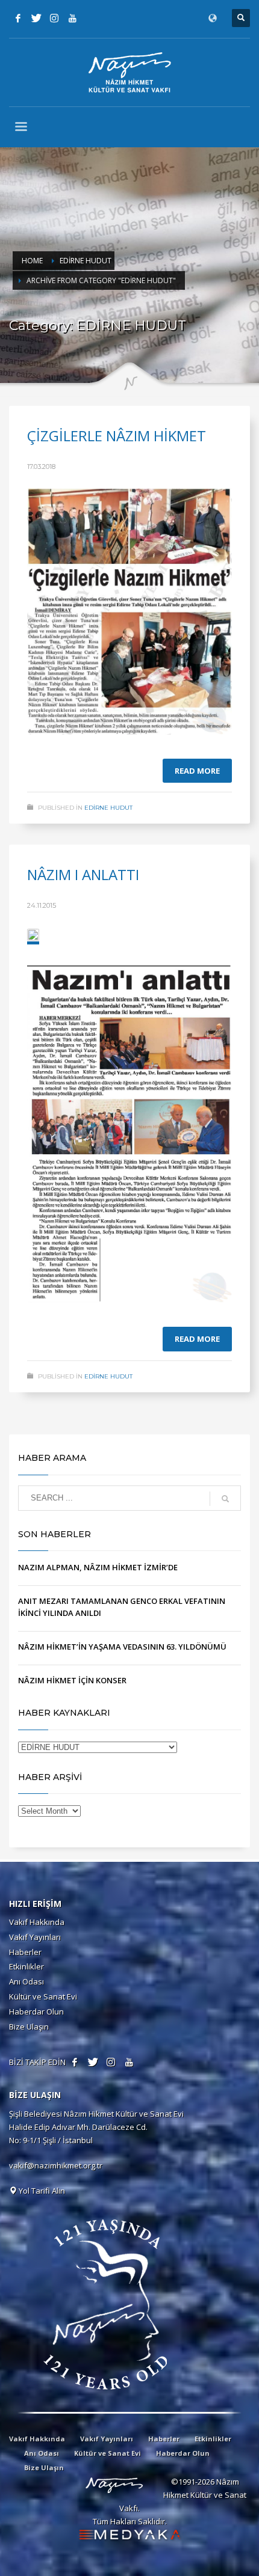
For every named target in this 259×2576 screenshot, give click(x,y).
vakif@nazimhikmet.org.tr (56, 2165)
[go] (225, 1499)
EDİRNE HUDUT (108, 808)
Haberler (25, 1952)
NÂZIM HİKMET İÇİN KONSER (72, 1680)
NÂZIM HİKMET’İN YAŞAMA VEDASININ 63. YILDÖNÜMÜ (122, 1647)
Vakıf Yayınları (35, 1937)
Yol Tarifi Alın (41, 2191)
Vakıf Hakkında (37, 1922)
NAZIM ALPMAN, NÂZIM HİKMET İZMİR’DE (98, 1567)
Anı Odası (27, 1981)
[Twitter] (36, 18)
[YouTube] (72, 18)
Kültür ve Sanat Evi (43, 1996)
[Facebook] (18, 18)
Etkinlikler (27, 1966)
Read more (197, 771)
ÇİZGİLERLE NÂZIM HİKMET (117, 436)
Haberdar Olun (36, 2012)
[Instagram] (54, 18)
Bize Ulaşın (29, 2027)
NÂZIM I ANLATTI (83, 874)
